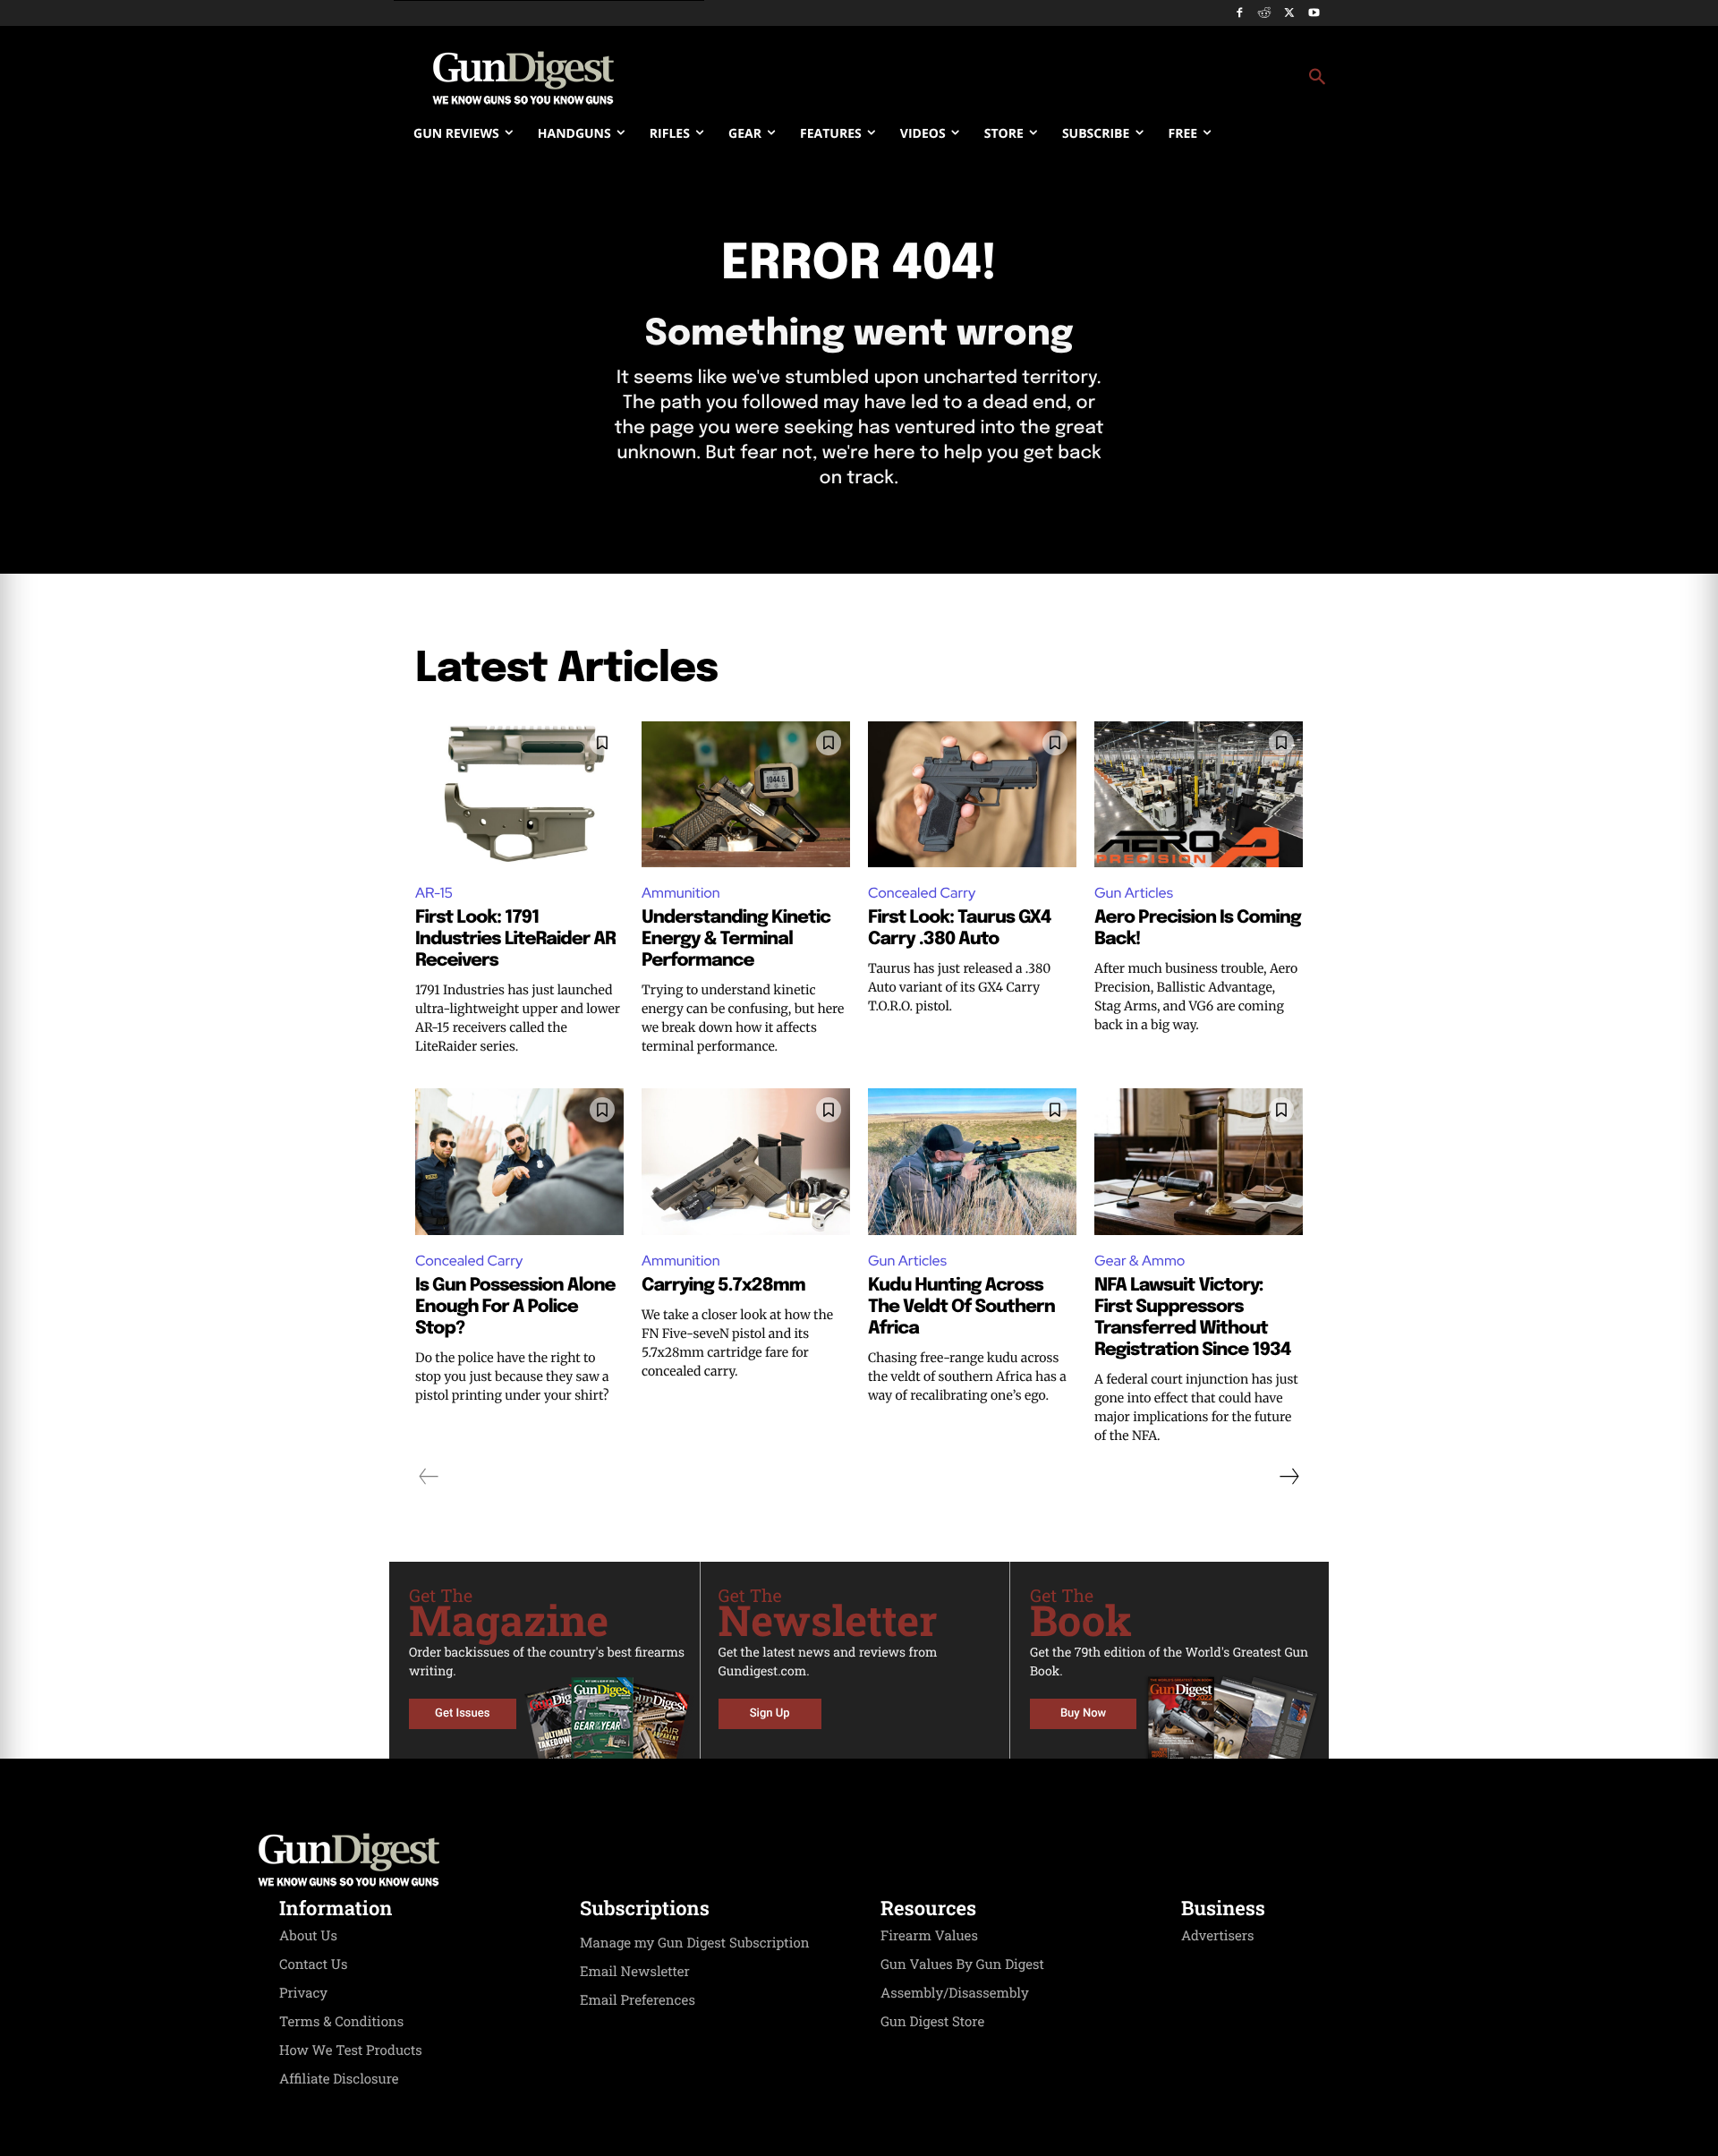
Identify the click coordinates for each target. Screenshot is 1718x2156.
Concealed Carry (922, 893)
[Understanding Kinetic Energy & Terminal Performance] (746, 794)
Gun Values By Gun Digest (962, 1964)
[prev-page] (429, 1477)
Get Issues (462, 1713)
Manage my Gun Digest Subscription (695, 1943)
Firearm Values (929, 1936)
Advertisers (1218, 1936)
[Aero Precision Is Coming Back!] (1199, 794)
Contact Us (313, 1964)
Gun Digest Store (932, 2022)
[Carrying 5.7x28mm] (746, 1161)
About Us (308, 1936)
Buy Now (1083, 1713)
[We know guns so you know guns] (523, 78)
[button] (1003, 78)
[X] (1289, 14)
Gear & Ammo (1140, 1261)
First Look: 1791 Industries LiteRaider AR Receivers (515, 939)
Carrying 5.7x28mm (723, 1286)
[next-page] (1288, 1477)
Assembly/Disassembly (955, 1993)
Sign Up (770, 1713)
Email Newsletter (635, 1972)
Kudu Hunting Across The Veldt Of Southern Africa (961, 1307)
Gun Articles (1134, 893)
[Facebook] (1240, 14)
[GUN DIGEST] (859, 1860)
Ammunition (681, 893)
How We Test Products (351, 2050)
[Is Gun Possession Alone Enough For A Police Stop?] (519, 1161)
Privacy (303, 1993)
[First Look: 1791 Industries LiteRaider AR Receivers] (519, 794)
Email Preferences (638, 2000)
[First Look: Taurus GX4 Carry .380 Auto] (972, 794)
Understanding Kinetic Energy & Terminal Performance (736, 939)
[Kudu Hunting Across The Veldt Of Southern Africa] (972, 1161)
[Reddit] (1265, 14)
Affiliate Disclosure (339, 2079)
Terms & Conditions (341, 2022)
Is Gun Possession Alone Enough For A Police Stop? (515, 1307)
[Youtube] (1314, 14)
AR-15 (434, 893)
